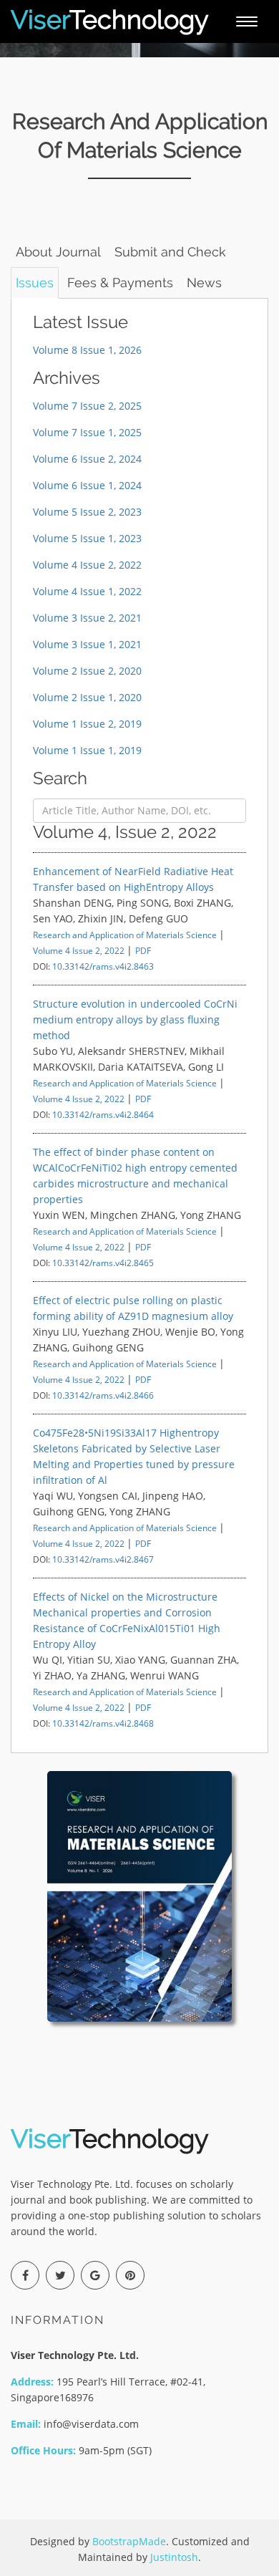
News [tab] (204, 283)
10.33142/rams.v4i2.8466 (103, 1395)
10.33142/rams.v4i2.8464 (103, 1114)
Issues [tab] (35, 283)
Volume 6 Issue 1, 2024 (87, 485)
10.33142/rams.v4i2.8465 (103, 1263)
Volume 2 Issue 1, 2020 (87, 697)
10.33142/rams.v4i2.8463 (103, 966)
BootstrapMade (129, 2541)
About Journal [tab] (58, 252)
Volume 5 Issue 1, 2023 (87, 538)
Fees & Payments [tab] (120, 283)
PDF (143, 950)
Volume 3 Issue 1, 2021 (87, 644)
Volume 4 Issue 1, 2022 (87, 591)
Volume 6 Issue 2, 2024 (87, 459)
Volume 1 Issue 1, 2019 (87, 750)
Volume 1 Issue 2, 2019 (87, 724)
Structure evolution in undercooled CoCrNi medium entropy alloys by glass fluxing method (135, 1019)
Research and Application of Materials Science (125, 935)
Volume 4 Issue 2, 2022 (87, 565)
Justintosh (174, 2557)
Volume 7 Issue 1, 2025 (87, 432)
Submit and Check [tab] (170, 252)
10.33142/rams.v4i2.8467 (103, 1559)
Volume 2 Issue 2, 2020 (87, 671)
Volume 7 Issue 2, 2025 (87, 406)
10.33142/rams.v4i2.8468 (103, 1723)
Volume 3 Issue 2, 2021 (87, 618)
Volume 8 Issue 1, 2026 (87, 350)
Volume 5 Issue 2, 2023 (87, 512)
